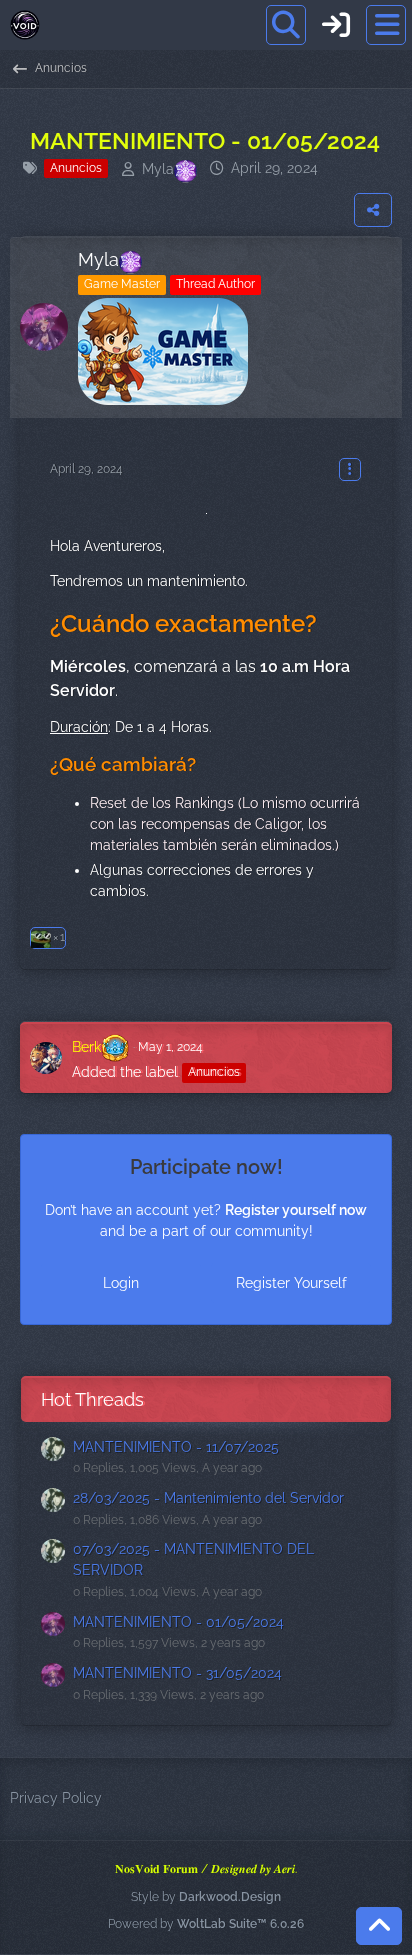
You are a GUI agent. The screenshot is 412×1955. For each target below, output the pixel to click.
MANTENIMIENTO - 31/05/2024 (177, 1673)
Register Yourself (291, 1283)
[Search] (286, 25)
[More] (350, 469)
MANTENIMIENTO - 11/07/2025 (176, 1447)
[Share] (373, 210)
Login (121, 1283)
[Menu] (386, 25)
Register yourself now (296, 1210)
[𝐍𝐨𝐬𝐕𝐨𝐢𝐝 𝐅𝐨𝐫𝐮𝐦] (25, 25)
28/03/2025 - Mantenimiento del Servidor (208, 1498)
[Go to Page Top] (379, 1926)
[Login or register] (336, 25)
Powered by (206, 1924)
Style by (206, 1897)
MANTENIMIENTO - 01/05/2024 (178, 1622)
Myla (158, 169)
